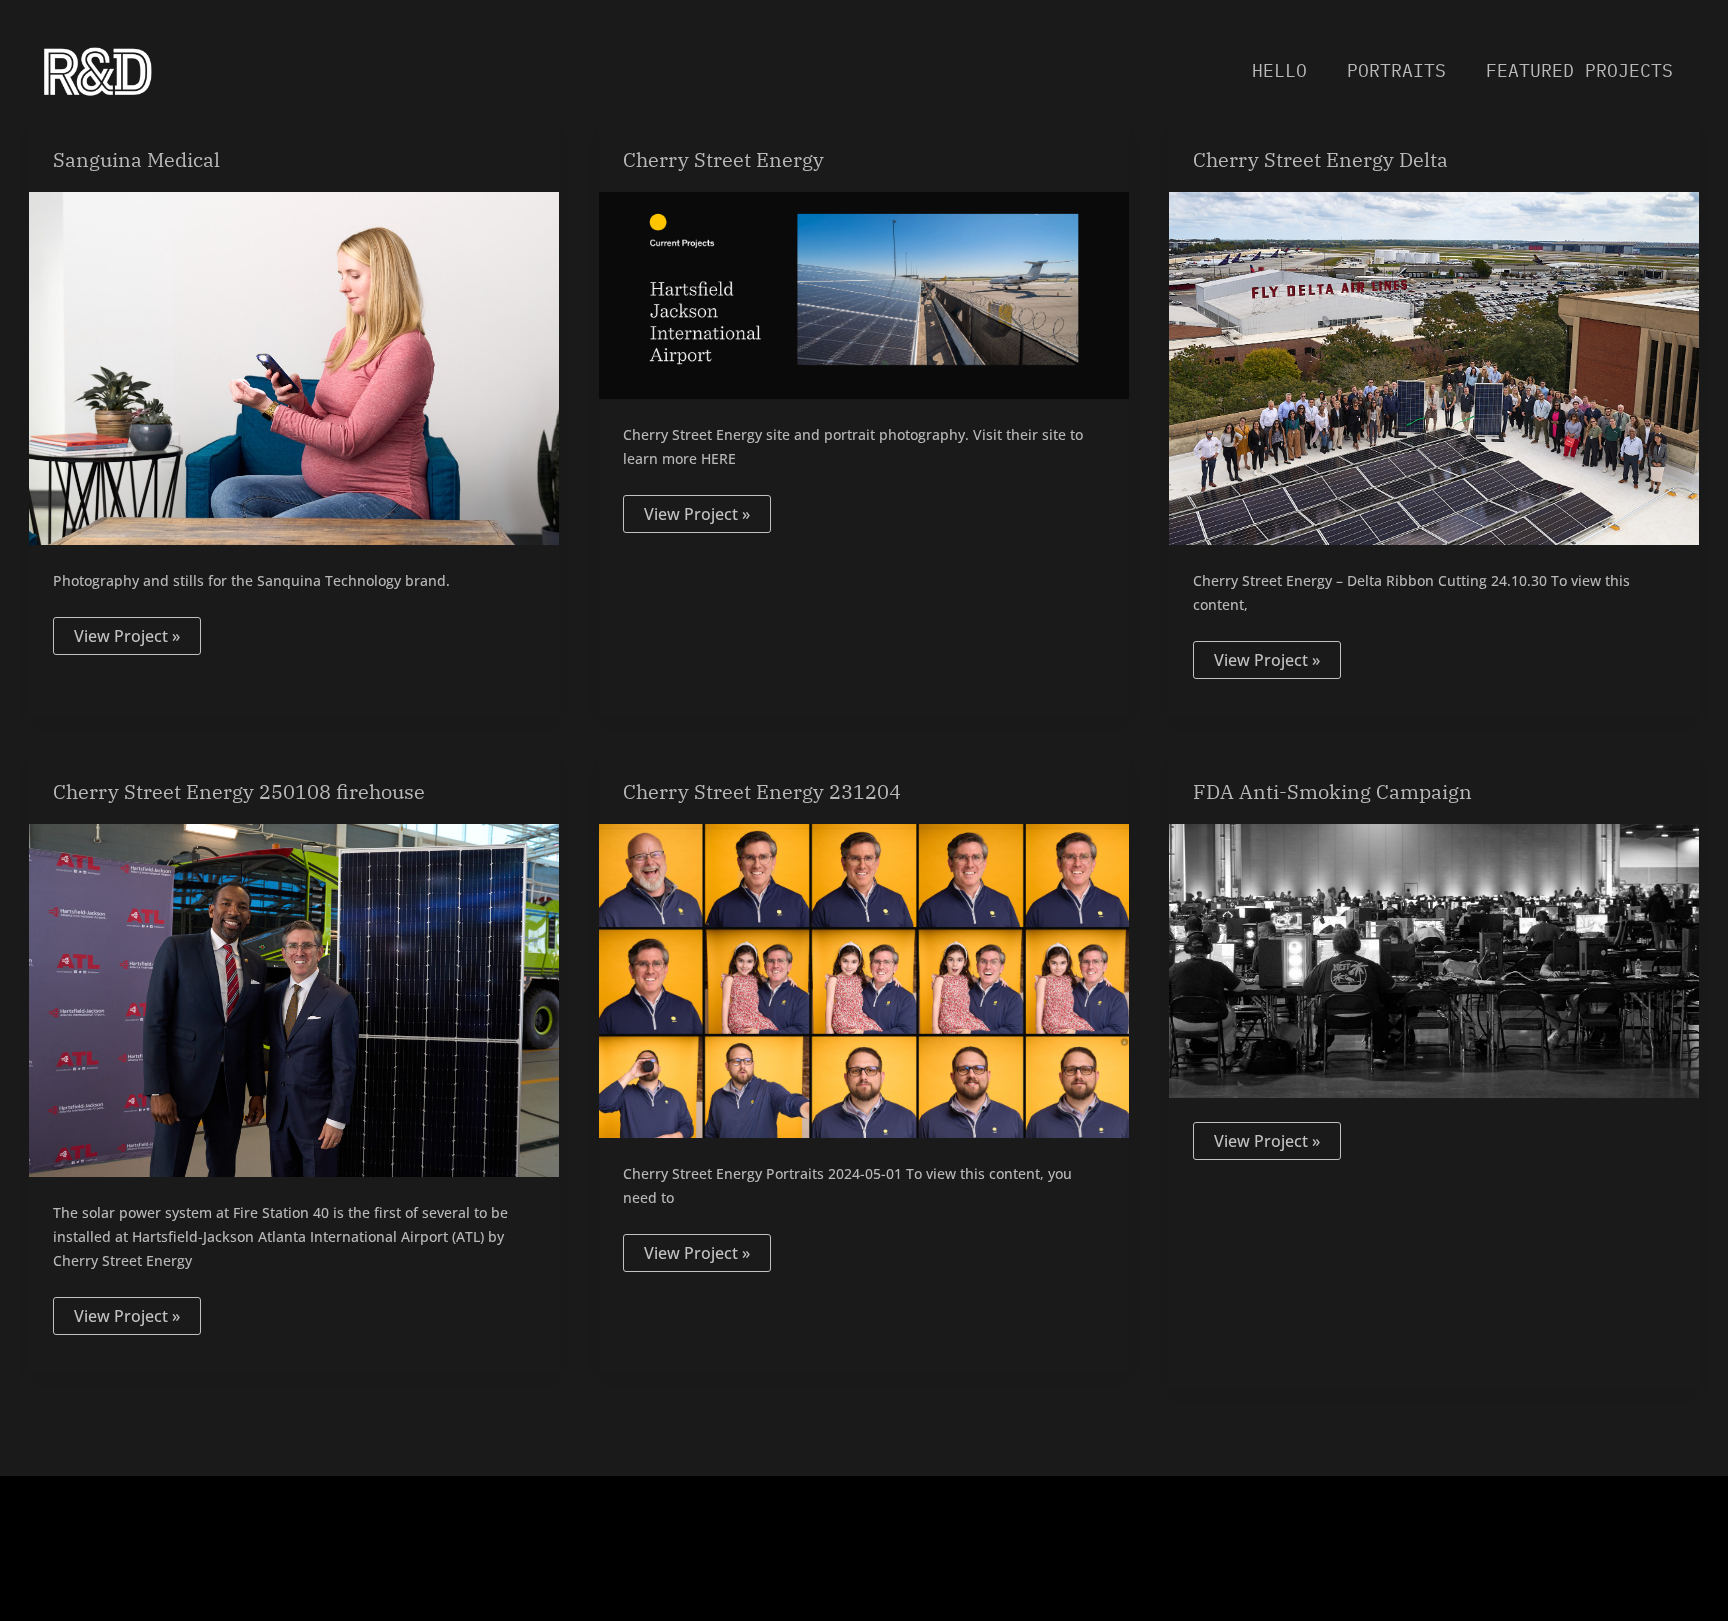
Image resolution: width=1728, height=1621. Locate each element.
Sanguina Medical (136, 159)
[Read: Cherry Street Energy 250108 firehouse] (294, 999)
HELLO (1279, 70)
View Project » (126, 632)
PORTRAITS (1396, 70)
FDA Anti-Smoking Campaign (1332, 791)
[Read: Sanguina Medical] (294, 367)
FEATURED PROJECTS (1579, 70)
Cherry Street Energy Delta (1320, 159)
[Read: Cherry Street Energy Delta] (1434, 367)
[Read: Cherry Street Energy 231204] (864, 979)
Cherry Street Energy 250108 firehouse (239, 791)
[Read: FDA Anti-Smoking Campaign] (1434, 959)
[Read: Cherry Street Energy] (864, 294)
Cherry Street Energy (723, 159)
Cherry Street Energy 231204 (762, 791)
